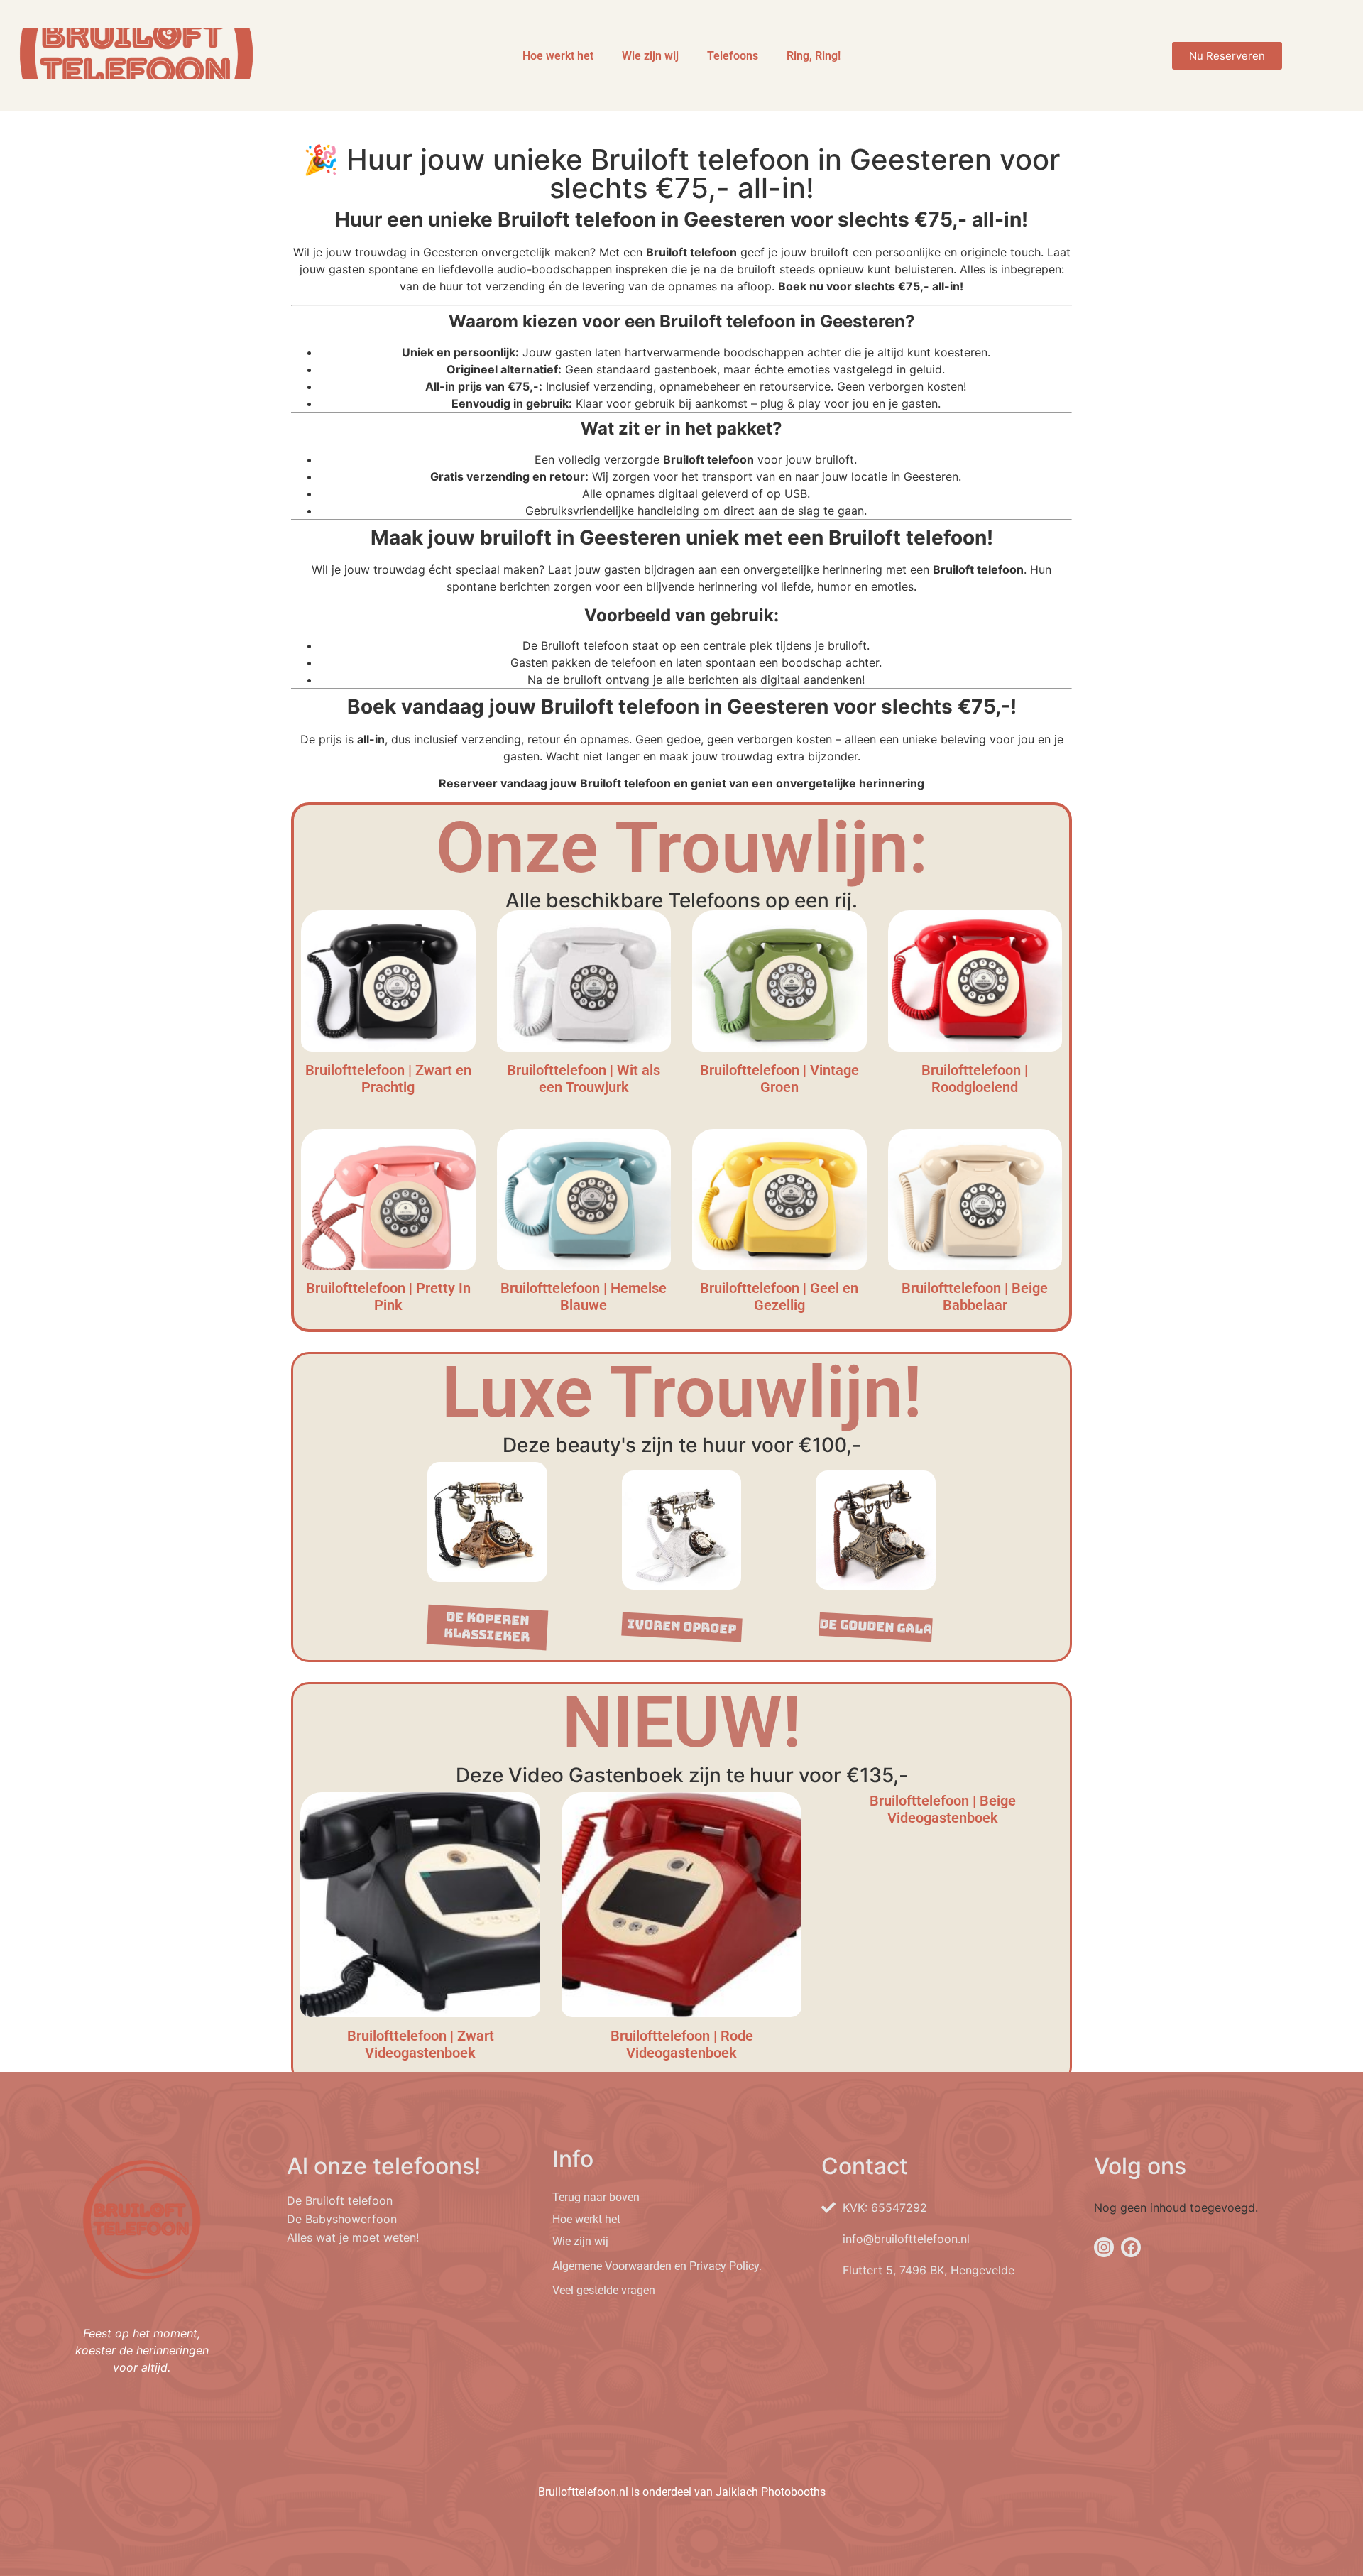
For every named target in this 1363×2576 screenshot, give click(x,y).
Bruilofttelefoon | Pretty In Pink (388, 1297)
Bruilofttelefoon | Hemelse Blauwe (584, 1297)
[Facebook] (1131, 2247)
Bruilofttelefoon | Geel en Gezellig (779, 1297)
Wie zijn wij (650, 56)
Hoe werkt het (558, 56)
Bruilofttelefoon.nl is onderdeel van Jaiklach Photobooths (682, 2492)
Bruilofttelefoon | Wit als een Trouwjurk (584, 1079)
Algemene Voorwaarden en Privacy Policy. (657, 2266)
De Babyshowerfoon (342, 2219)
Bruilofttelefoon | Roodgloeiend (975, 1079)
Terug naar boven (596, 2197)
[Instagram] (1104, 2247)
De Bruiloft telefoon (340, 2200)
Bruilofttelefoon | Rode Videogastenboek (682, 2044)
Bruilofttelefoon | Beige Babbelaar (975, 1297)
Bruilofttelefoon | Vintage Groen (779, 1079)
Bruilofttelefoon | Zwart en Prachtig (388, 1079)
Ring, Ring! (814, 56)
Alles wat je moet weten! (353, 2237)
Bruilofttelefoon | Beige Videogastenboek (943, 1809)
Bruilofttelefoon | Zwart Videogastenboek (421, 2044)
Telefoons (733, 56)
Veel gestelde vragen (604, 2290)
